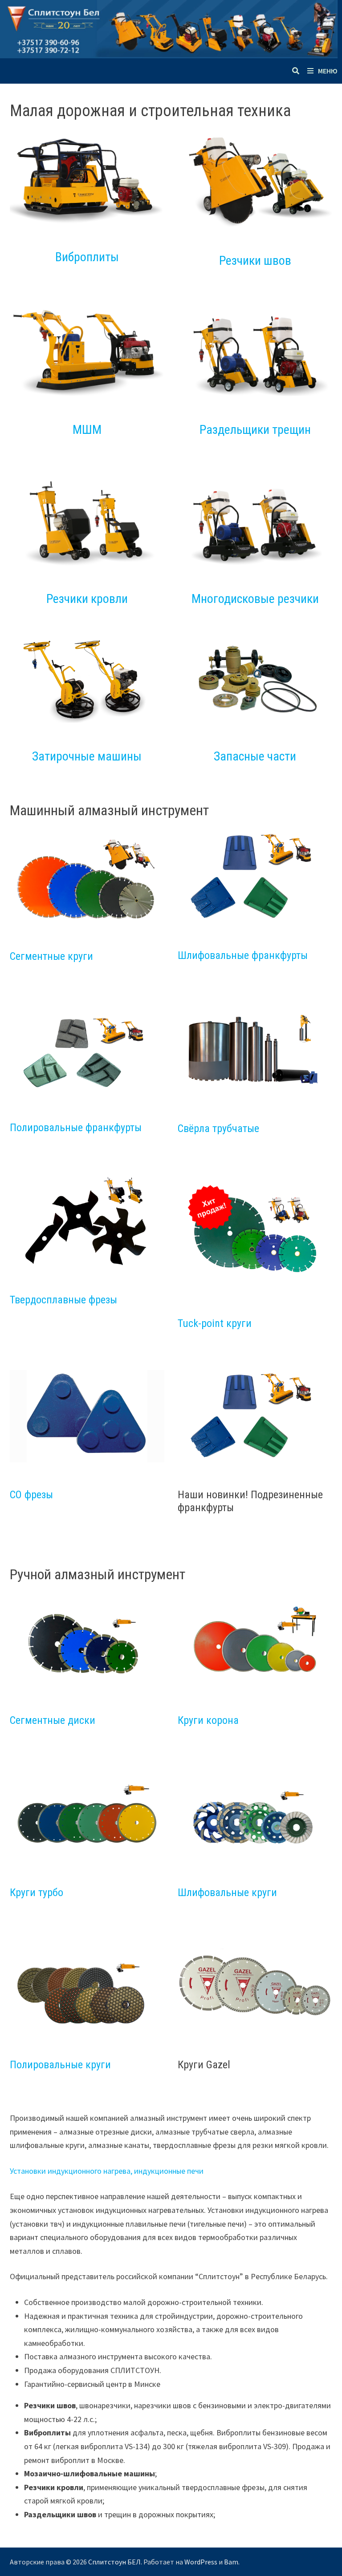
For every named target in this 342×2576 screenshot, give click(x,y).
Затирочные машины (87, 756)
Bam (231, 2562)
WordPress (201, 2562)
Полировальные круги (60, 2065)
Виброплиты (87, 257)
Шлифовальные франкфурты (243, 955)
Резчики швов (255, 261)
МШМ (87, 430)
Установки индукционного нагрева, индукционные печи (107, 2171)
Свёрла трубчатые (218, 1128)
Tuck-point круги (215, 1323)
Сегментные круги (51, 956)
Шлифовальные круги (227, 1893)
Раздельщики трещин (255, 430)
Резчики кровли (87, 599)
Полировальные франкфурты (76, 1128)
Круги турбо (37, 1893)
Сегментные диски (53, 1720)
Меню (328, 71)
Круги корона (208, 1720)
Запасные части (255, 756)
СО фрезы (31, 1495)
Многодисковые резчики (255, 599)
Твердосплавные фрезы (63, 1300)
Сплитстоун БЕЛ (114, 2562)
